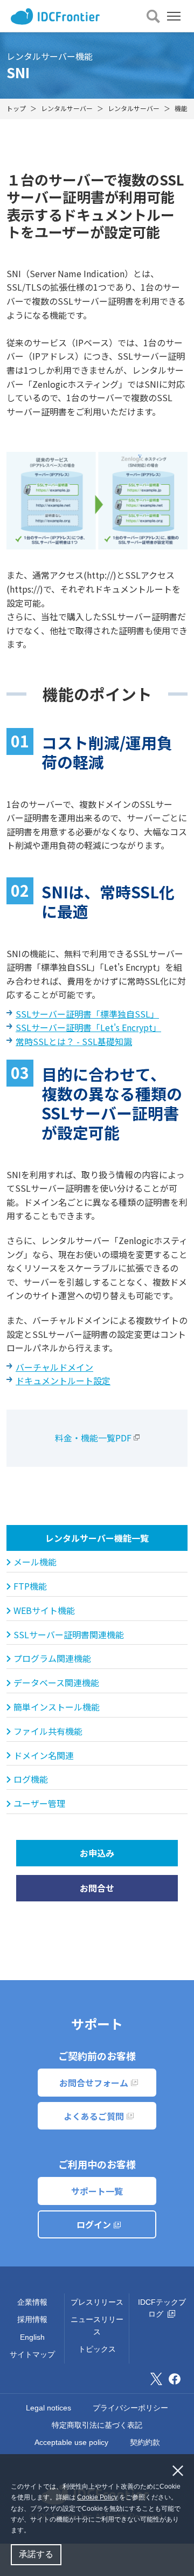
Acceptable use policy (71, 2442)
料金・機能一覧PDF (93, 1438)
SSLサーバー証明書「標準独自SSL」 (87, 1014)
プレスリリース (97, 2302)
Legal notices (48, 2408)
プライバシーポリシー (130, 2408)
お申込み (97, 1853)
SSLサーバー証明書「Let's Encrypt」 (88, 1027)
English (32, 2337)
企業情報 (32, 2302)
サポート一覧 (97, 2191)
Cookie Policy (97, 2497)
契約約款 (145, 2442)
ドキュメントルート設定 (63, 1380)
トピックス (97, 2349)
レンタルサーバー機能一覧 (97, 1538)
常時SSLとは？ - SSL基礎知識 (74, 1041)
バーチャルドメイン (54, 1367)
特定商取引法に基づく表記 (97, 2425)
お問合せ (97, 1888)
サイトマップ (32, 2354)
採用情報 (32, 2319)
